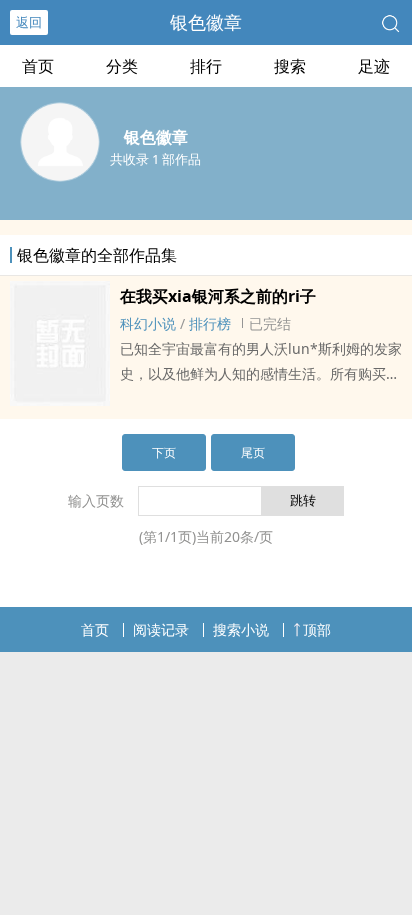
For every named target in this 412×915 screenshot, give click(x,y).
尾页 (253, 452)
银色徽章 (206, 22)
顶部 (317, 629)
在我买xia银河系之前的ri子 (218, 296)
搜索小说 (241, 629)
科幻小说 (148, 323)
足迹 (374, 66)
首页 (38, 66)
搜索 (290, 66)
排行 (206, 66)
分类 (122, 66)
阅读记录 (161, 629)
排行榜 (210, 323)
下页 (164, 452)
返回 (29, 22)
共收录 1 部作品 (155, 159)
